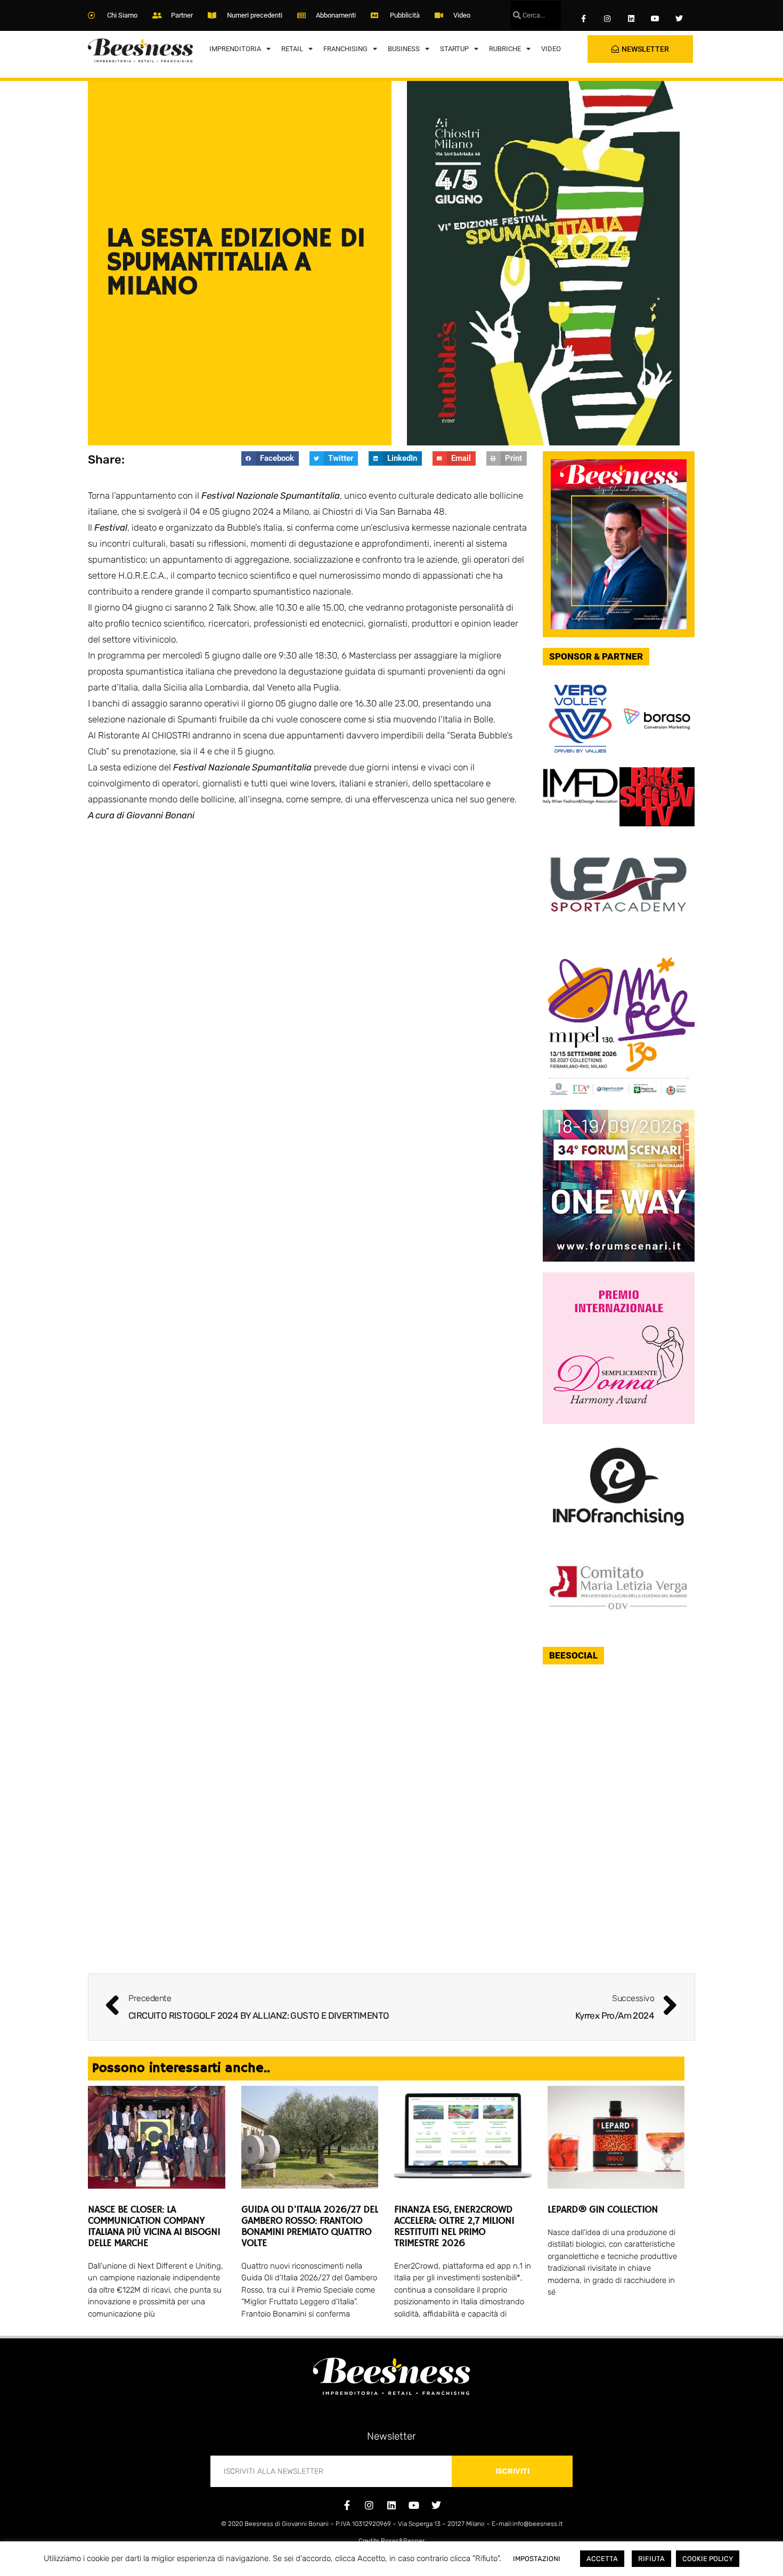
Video (551, 49)
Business (404, 49)
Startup (454, 49)
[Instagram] (607, 19)
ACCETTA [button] (602, 2559)
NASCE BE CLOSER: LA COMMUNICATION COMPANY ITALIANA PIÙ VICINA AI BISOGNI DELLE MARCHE (154, 2227)
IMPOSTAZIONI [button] (537, 2559)
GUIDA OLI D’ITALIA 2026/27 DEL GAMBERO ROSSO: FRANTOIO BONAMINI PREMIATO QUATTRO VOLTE (310, 2227)
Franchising (345, 49)
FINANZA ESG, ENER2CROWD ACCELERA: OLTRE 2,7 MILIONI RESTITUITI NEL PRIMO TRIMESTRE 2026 (454, 2227)
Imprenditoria (235, 49)
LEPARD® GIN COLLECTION (603, 2210)
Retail (292, 49)
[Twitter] (679, 19)
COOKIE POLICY (708, 2559)
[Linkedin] (631, 19)
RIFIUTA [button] (651, 2559)
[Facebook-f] (584, 19)
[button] (270, 458)
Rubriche (505, 49)
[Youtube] (655, 19)
